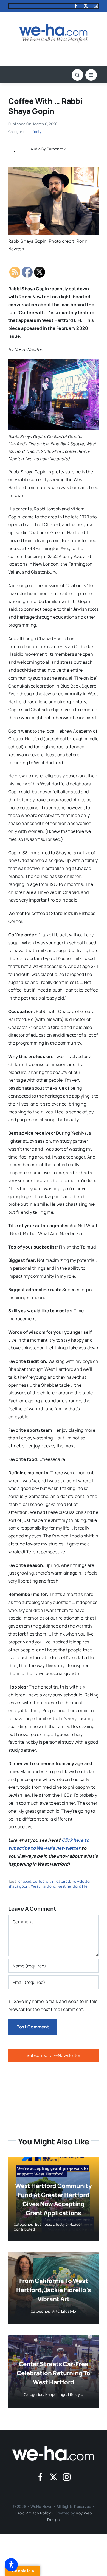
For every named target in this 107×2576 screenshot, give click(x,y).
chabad (25, 1881)
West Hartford (43, 1886)
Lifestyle (37, 132)
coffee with (43, 1881)
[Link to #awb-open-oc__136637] (77, 75)
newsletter (81, 1881)
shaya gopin (19, 1886)
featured (62, 1881)
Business (43, 2224)
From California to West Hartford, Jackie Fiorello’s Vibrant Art (53, 2290)
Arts (56, 2311)
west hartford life (72, 1886)
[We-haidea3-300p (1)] (54, 26)
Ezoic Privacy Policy (33, 2513)
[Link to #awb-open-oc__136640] (91, 75)
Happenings (56, 2394)
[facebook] (76, 6)
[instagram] (96, 6)
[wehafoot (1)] (54, 2448)
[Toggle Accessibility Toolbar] (11, 2565)
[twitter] (86, 6)
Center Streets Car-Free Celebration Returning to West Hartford (54, 2373)
